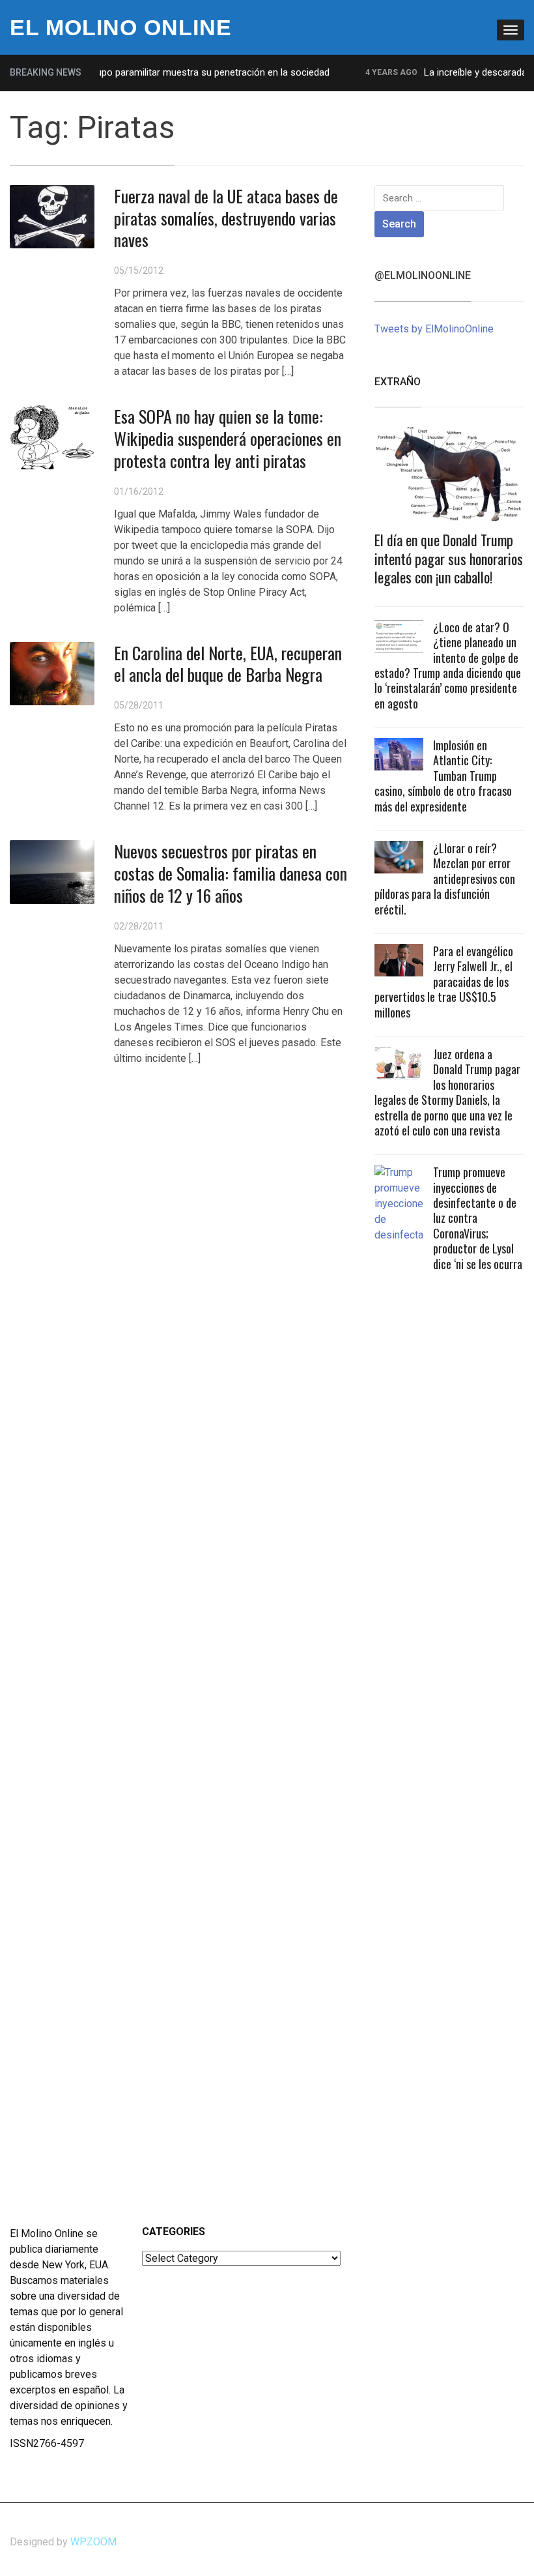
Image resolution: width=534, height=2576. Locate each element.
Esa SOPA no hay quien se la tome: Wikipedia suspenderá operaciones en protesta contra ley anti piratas (228, 438)
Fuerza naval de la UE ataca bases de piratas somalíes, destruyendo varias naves (226, 218)
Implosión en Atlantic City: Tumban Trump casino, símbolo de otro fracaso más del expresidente (443, 776)
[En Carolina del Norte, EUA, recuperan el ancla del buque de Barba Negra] (52, 673)
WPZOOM (93, 2542)
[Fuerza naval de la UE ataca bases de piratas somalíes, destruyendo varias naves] (52, 216)
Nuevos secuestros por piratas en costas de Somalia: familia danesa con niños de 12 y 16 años (231, 873)
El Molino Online (121, 27)
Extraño (398, 382)
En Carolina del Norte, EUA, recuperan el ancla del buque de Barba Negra (228, 664)
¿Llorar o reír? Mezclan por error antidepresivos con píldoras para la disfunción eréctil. (445, 879)
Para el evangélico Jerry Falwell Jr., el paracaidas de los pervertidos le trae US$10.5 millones (444, 982)
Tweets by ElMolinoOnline (434, 329)
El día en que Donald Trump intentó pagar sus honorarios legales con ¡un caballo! (449, 558)
